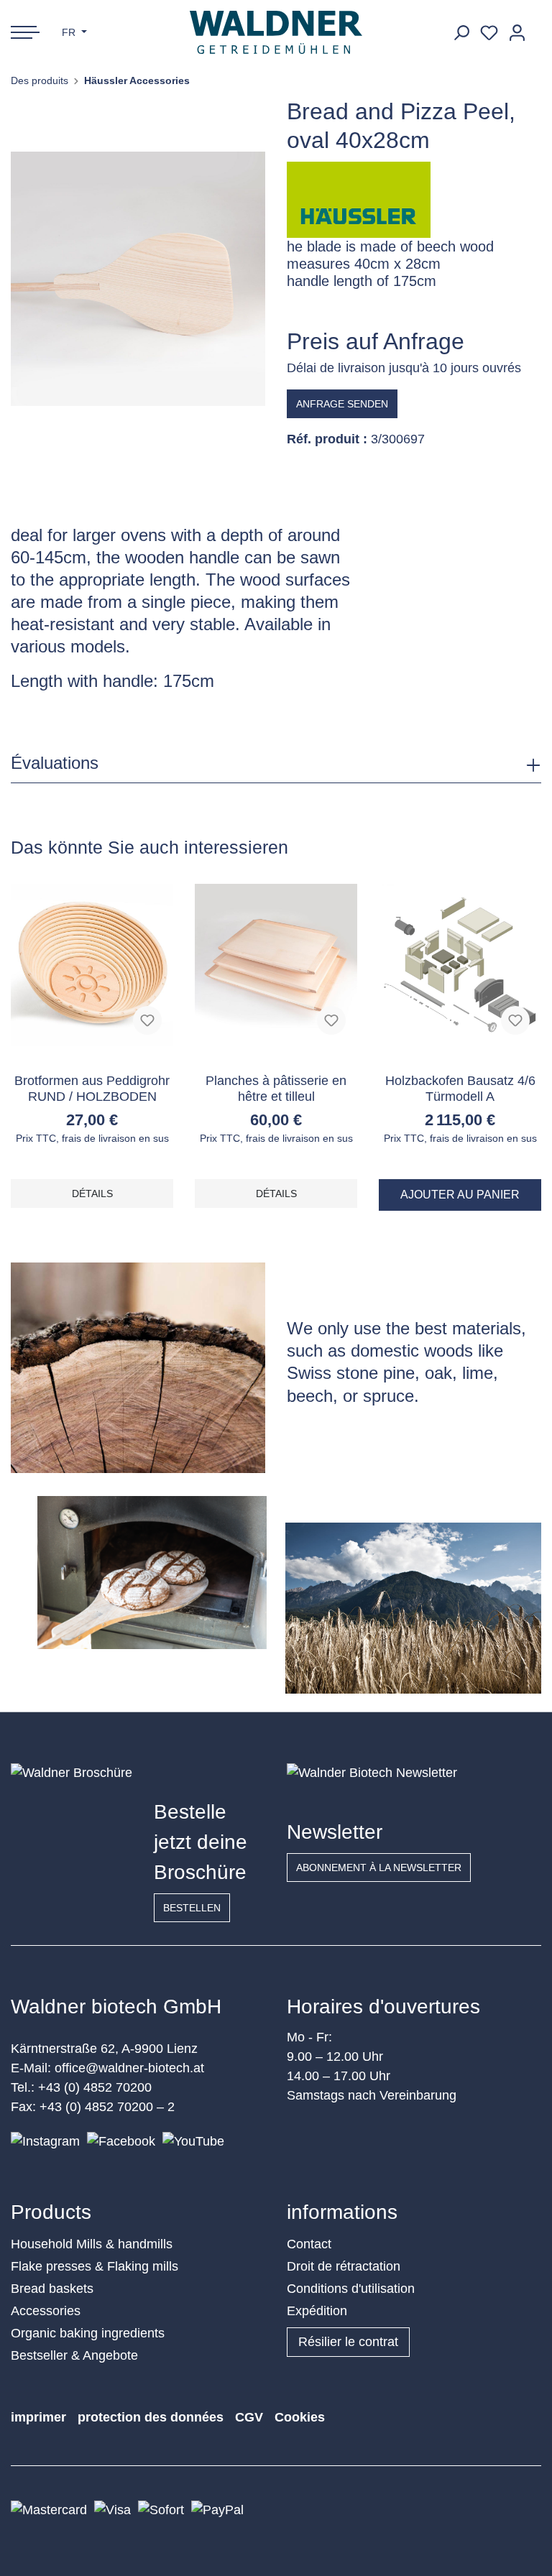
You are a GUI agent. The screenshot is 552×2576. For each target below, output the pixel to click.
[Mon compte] (517, 33)
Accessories (46, 2311)
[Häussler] (359, 199)
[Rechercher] (461, 33)
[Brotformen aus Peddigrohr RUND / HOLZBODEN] (92, 965)
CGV (249, 2417)
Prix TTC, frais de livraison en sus (92, 1138)
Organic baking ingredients (88, 2333)
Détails (92, 1194)
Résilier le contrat (348, 2342)
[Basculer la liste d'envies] (147, 1020)
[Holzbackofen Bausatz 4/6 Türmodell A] (460, 965)
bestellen (192, 1908)
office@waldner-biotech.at (129, 2068)
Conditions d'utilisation (351, 2289)
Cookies (300, 2417)
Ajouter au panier (460, 1195)
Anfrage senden (342, 404)
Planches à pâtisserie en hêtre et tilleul (276, 1089)
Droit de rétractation (344, 2266)
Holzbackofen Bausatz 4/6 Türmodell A (460, 1089)
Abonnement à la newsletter (379, 1868)
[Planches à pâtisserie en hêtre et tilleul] (276, 965)
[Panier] (536, 27)
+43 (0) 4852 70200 (95, 2087)
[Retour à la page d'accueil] (276, 32)
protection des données (151, 2417)
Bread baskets (52, 2289)
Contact (309, 2244)
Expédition (317, 2311)
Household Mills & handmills (92, 2244)
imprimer (38, 2417)
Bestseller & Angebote (74, 2355)
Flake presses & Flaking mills (95, 2266)
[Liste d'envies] (489, 33)
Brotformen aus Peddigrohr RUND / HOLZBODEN (92, 1089)
